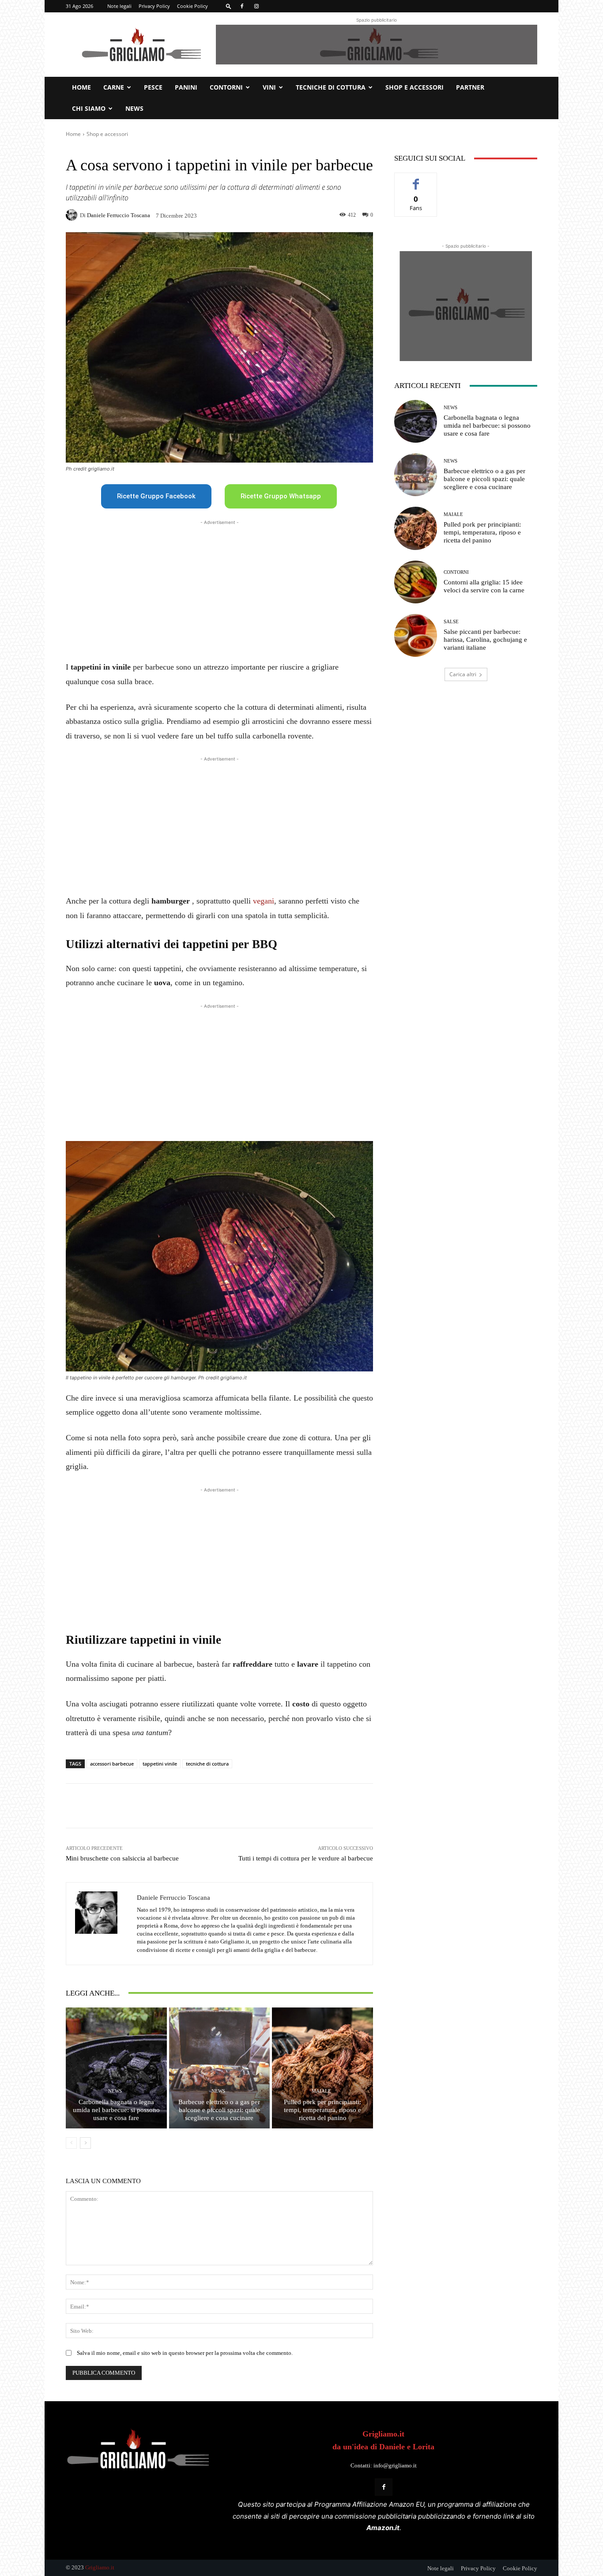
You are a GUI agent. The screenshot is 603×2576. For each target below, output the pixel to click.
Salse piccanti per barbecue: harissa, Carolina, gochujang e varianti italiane (485, 640)
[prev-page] (71, 2143)
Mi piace (416, 179)
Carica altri (463, 674)
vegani (264, 901)
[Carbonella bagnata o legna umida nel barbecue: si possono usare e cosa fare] (116, 2068)
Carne (114, 87)
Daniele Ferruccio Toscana (119, 215)
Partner (470, 87)
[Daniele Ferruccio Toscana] (73, 215)
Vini (269, 87)
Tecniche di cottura (331, 87)
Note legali (119, 6)
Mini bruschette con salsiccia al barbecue (122, 1858)
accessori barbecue (112, 1764)
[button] (229, 6)
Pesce (153, 87)
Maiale (321, 2091)
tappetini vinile (160, 1764)
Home (81, 87)
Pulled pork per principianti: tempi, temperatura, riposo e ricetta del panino (322, 2110)
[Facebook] (242, 6)
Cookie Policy (192, 6)
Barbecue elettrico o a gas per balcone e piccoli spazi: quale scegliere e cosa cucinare (219, 2110)
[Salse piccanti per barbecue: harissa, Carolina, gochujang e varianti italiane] (416, 635)
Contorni (226, 87)
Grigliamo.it (100, 2567)
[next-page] (85, 2143)
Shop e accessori (415, 87)
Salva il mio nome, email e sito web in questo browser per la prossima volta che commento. (185, 2353)
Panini (186, 87)
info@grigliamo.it (395, 2465)
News (134, 108)
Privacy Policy (154, 6)
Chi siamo (89, 108)
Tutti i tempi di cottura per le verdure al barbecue (306, 1858)
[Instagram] (256, 6)
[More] (307, 1806)
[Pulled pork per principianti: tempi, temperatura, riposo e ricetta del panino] (322, 2068)
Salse (451, 622)
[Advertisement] (219, 589)
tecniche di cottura (207, 1764)
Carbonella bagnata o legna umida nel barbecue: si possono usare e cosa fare (116, 2110)
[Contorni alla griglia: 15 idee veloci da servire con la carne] (416, 582)
